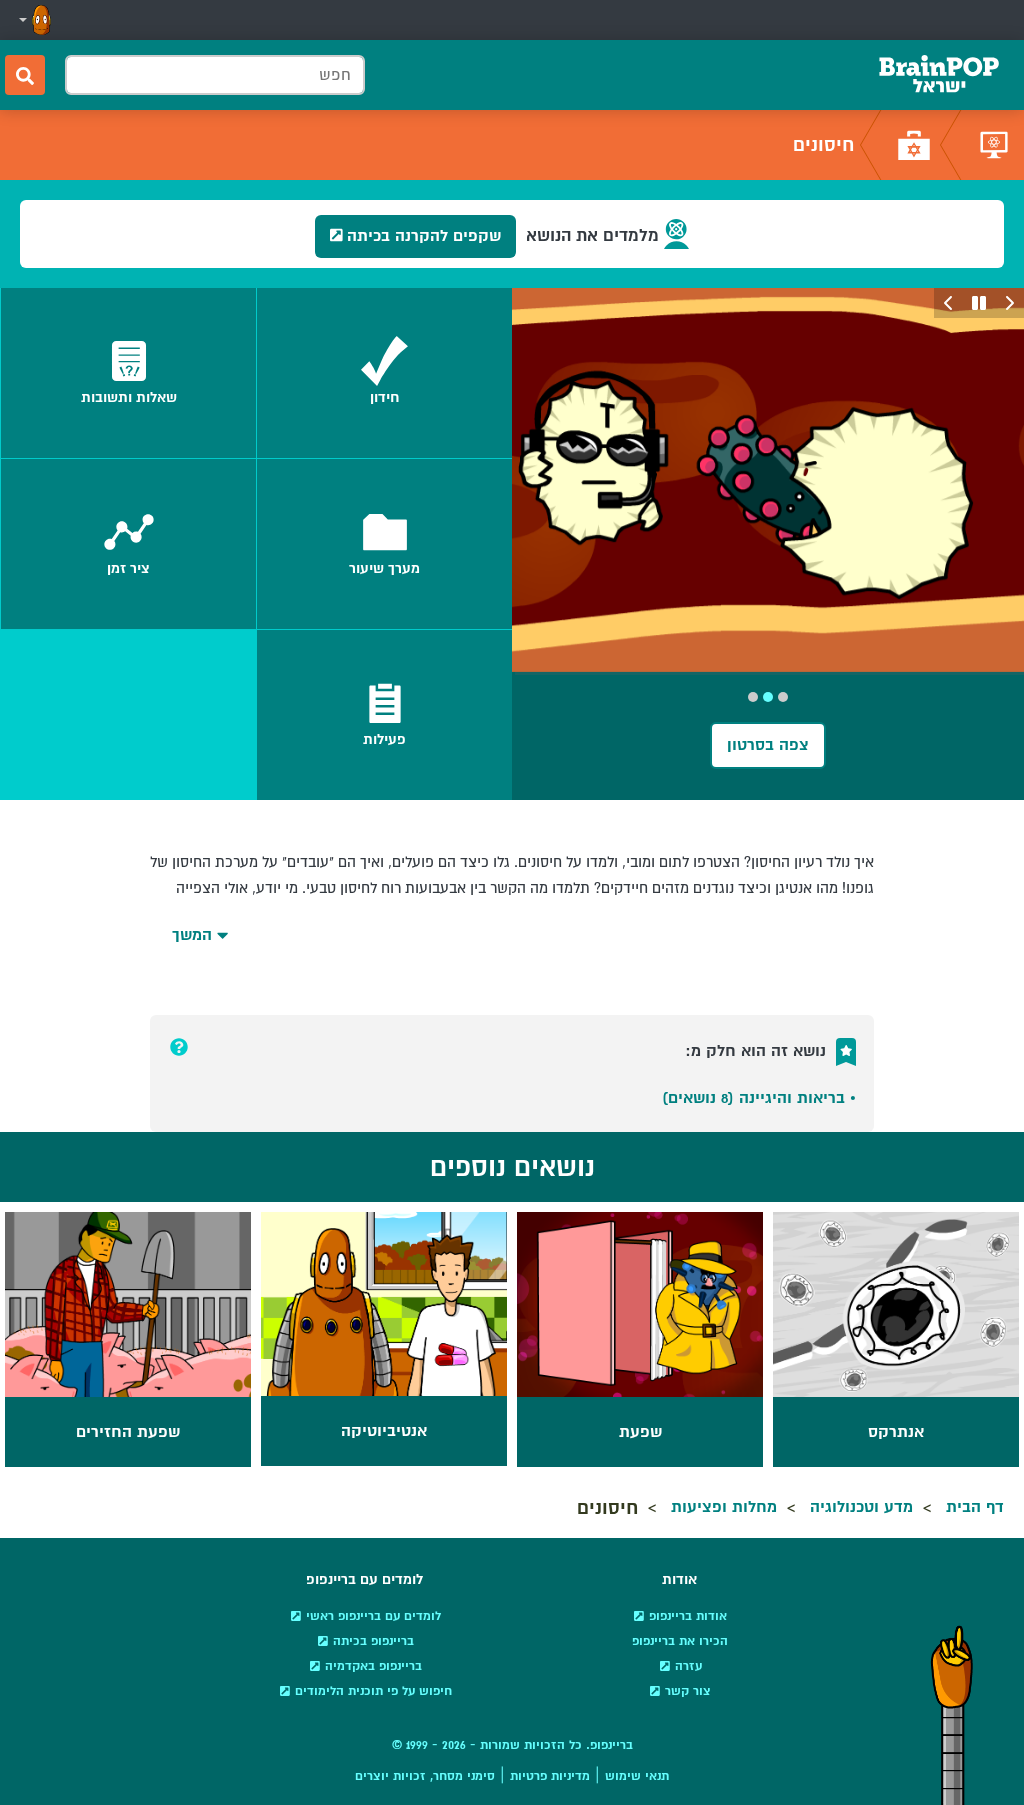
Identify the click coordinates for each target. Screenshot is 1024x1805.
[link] (384, 373)
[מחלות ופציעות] (914, 145)
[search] (25, 75)
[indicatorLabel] (783, 697)
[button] (33, 20)
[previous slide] (1009, 303)
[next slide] (949, 303)
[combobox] (215, 75)
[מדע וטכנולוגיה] (994, 145)
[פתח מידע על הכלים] (179, 1047)
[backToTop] (952, 1715)
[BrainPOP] (939, 75)
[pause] (979, 303)
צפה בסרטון (768, 745)
